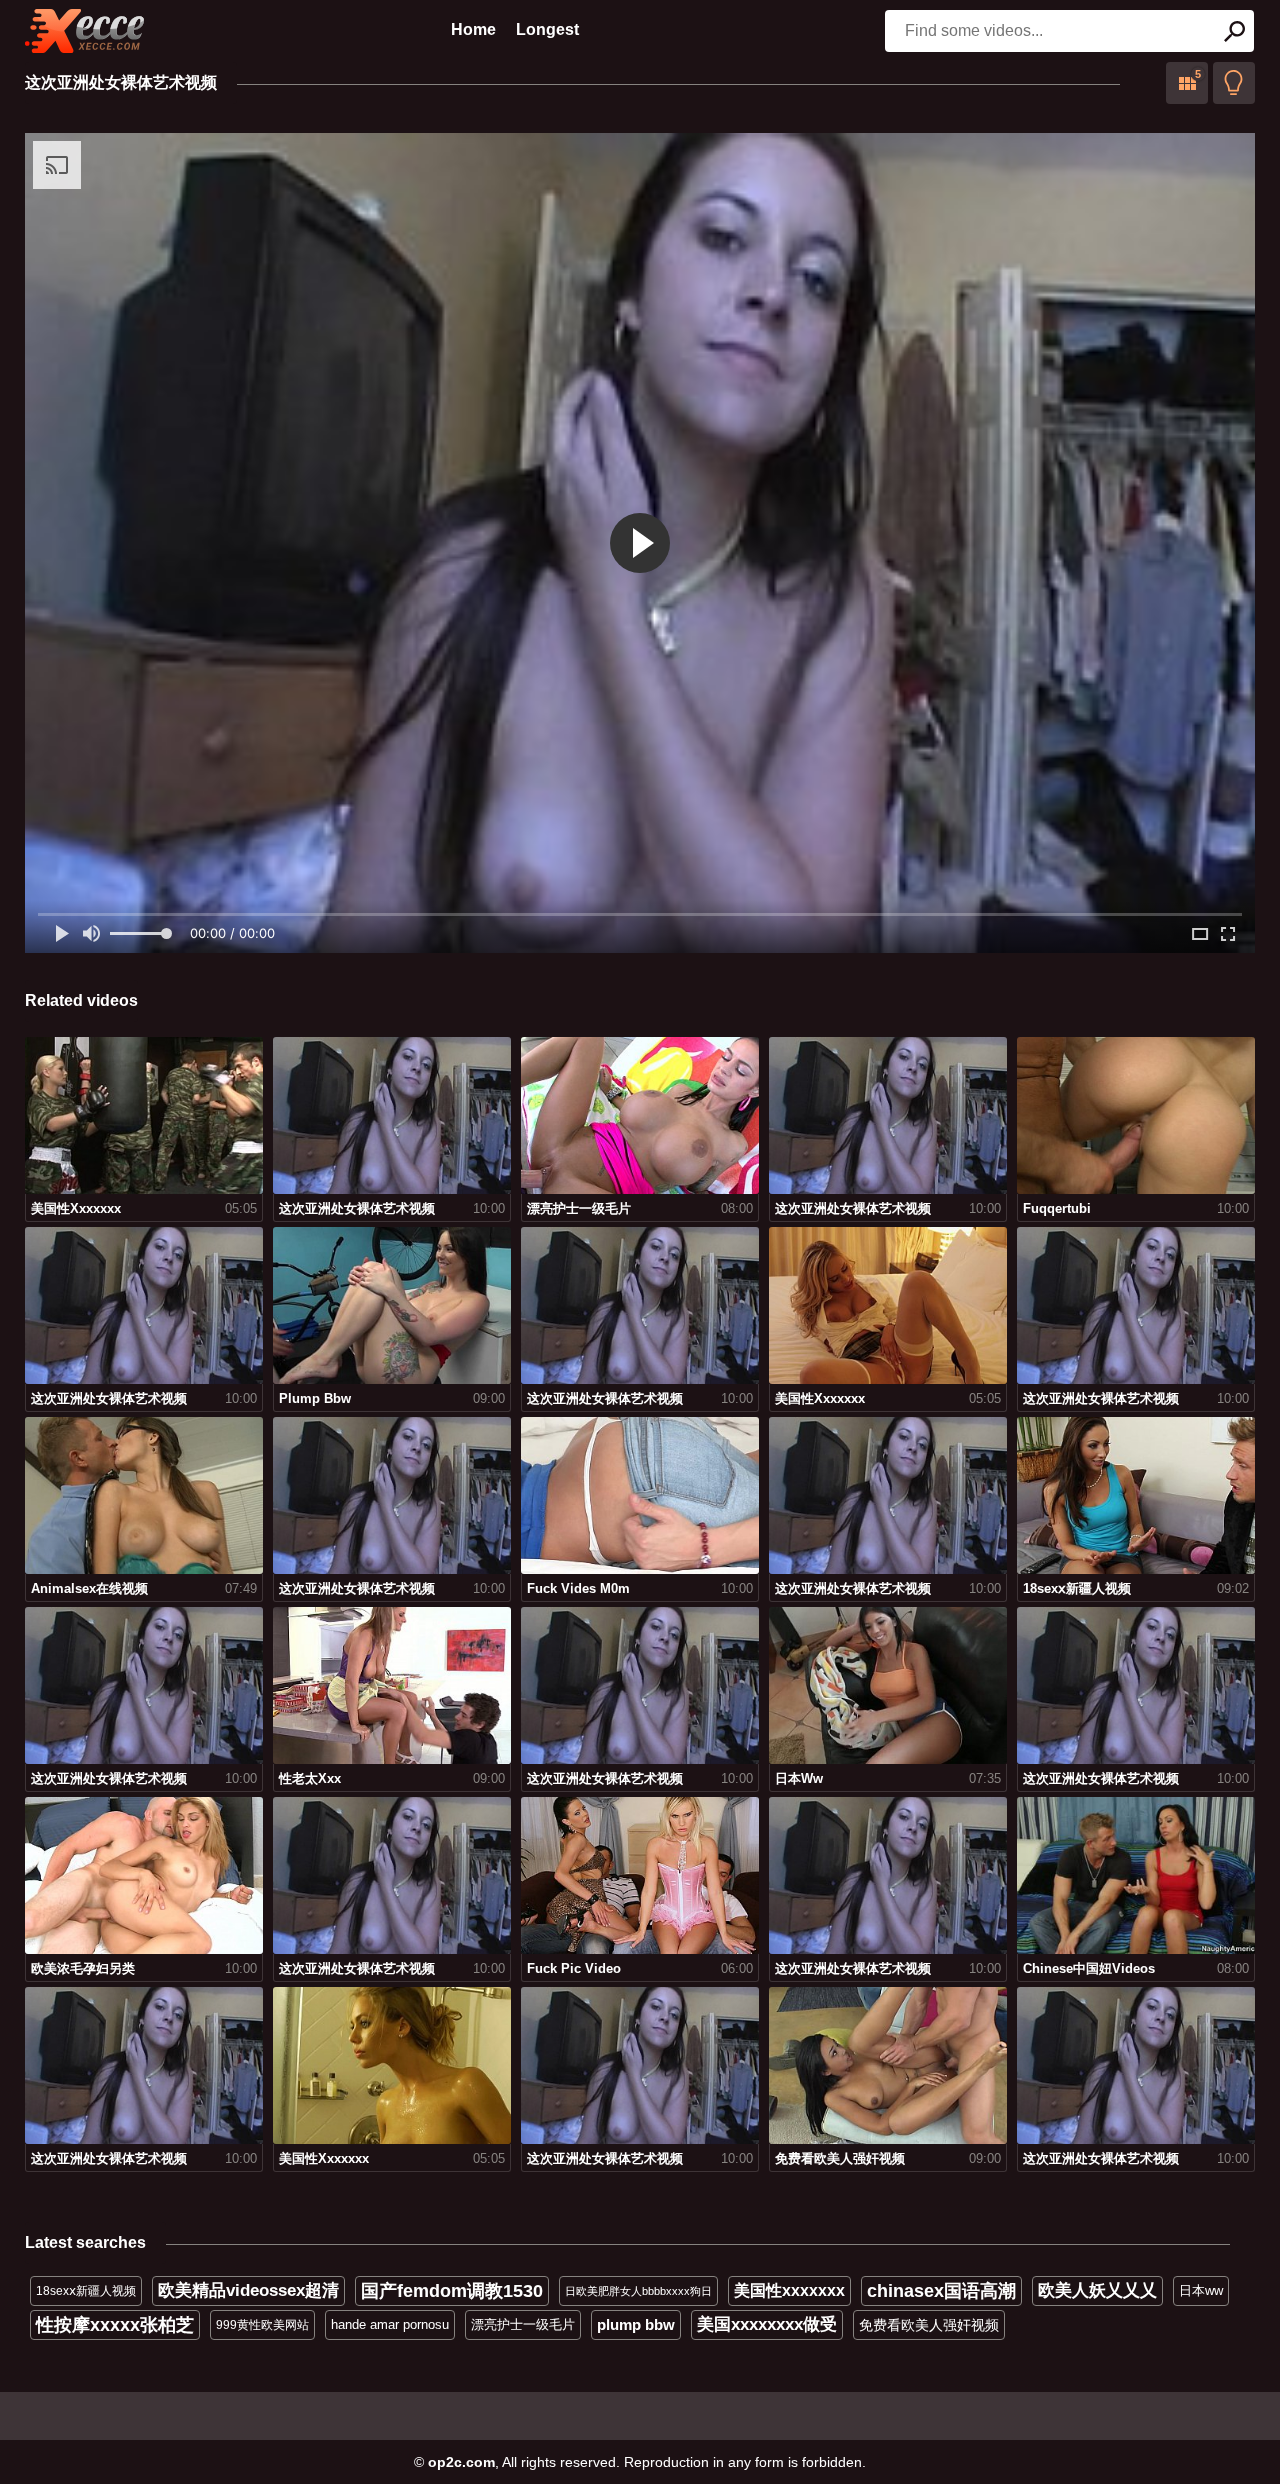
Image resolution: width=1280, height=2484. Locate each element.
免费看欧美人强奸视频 (929, 2325)
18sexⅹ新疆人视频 (86, 2291)
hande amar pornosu (390, 2324)
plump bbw (636, 2324)
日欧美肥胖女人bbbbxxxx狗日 (638, 2291)
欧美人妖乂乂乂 (1097, 2290)
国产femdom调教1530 (452, 2291)
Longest (547, 29)
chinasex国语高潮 (941, 2291)
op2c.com (461, 2462)
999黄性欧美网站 (262, 2325)
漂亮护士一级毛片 (523, 2324)
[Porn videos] (85, 31)
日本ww (1201, 2290)
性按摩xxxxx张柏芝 (115, 2325)
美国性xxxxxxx (789, 2290)
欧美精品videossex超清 (248, 2290)
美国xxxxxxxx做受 (767, 2324)
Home (473, 29)
